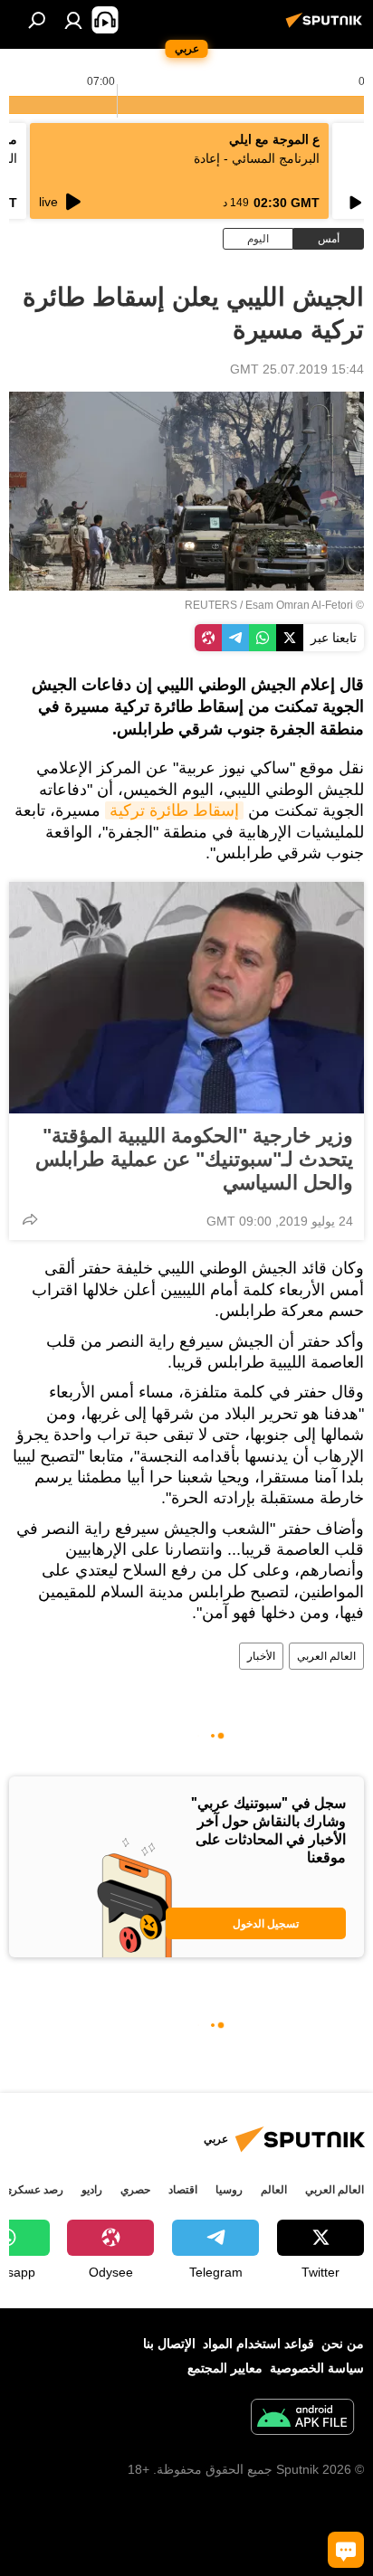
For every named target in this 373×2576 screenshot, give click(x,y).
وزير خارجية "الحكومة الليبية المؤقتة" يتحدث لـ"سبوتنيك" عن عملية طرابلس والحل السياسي (194, 1159)
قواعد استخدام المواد (258, 2344)
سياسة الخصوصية (317, 2368)
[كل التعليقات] (346, 2550)
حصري (135, 2190)
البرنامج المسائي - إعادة (257, 158)
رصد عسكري (33, 2190)
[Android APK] (302, 2419)
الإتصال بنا (169, 2344)
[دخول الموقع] (73, 20)
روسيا (229, 2190)
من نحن (343, 2344)
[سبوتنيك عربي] (327, 27)
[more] (30, 1219)
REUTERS (211, 605)
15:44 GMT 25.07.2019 (297, 369)
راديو (92, 2190)
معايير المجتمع (225, 2368)
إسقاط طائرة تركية (174, 810)
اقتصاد (183, 2190)
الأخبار (261, 1656)
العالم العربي (326, 1656)
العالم (274, 2190)
